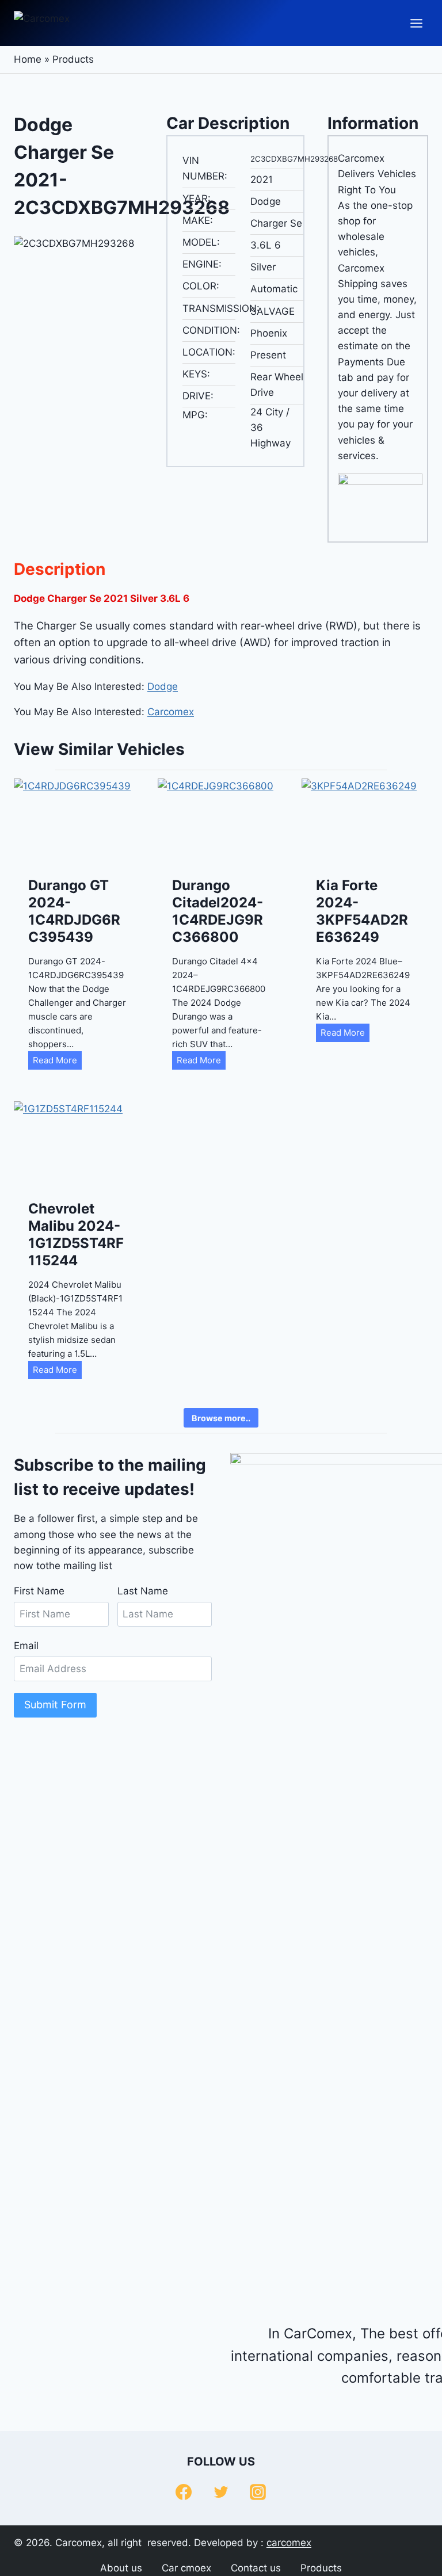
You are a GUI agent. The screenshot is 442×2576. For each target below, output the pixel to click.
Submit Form (55, 1705)
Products (73, 59)
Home (28, 59)
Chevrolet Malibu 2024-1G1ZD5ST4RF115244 (76, 1234)
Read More (57, 1062)
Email (26, 1646)
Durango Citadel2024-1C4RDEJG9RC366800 (218, 911)
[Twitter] (221, 2492)
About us (121, 2568)
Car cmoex (186, 2568)
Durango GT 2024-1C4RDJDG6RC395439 (74, 911)
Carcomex (171, 712)
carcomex (289, 2543)
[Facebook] (184, 2492)
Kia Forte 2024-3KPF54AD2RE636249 (362, 911)
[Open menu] (416, 23)
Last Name (143, 1591)
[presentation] (77, 821)
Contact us (256, 2568)
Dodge (163, 686)
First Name (39, 1591)
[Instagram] (258, 2492)
